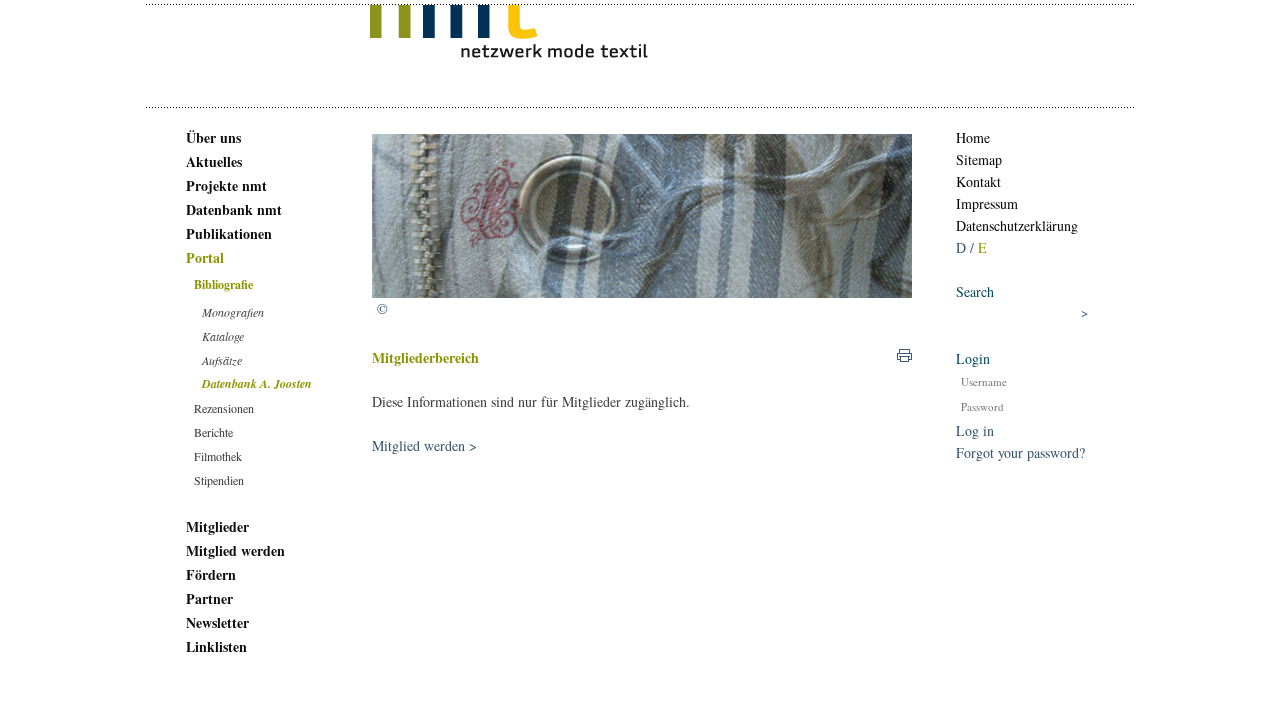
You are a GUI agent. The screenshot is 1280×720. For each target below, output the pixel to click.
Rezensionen (224, 408)
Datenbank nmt (234, 209)
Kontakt (978, 181)
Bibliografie (223, 284)
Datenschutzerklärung (1017, 225)
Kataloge (223, 336)
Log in (975, 430)
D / (967, 247)
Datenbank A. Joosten (257, 383)
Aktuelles (214, 161)
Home (973, 137)
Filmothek (218, 456)
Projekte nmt (226, 185)
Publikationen (229, 233)
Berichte (213, 432)
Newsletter (217, 622)
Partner (209, 598)
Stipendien (219, 480)
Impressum (987, 203)
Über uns (213, 137)
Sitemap (979, 159)
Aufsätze (222, 360)
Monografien (233, 312)
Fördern (211, 574)
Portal (205, 257)
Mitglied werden (235, 550)
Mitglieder (217, 526)
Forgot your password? (1020, 452)
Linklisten (216, 646)
